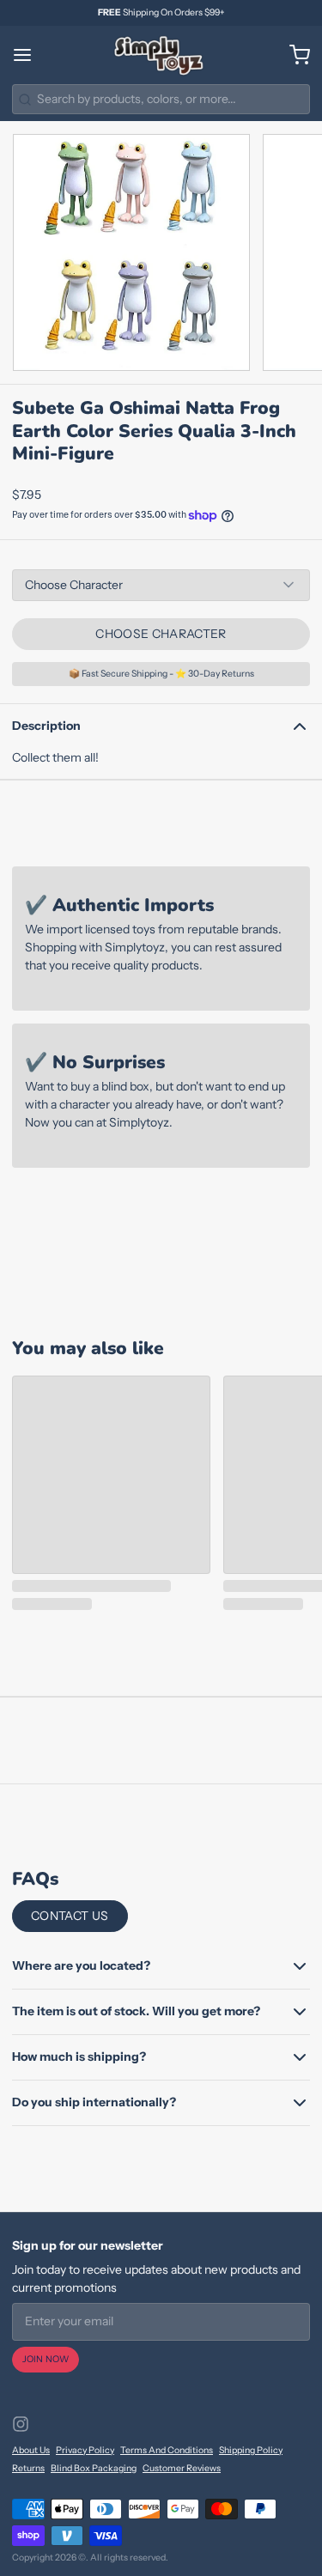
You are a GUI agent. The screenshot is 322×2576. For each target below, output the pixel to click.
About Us (31, 2450)
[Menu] (28, 55)
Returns (28, 2468)
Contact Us (70, 1916)
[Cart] (294, 55)
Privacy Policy (85, 2450)
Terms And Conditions (167, 2450)
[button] (161, 634)
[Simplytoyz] (161, 55)
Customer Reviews (182, 2468)
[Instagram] (21, 2424)
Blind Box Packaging (94, 2468)
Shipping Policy (251, 2450)
